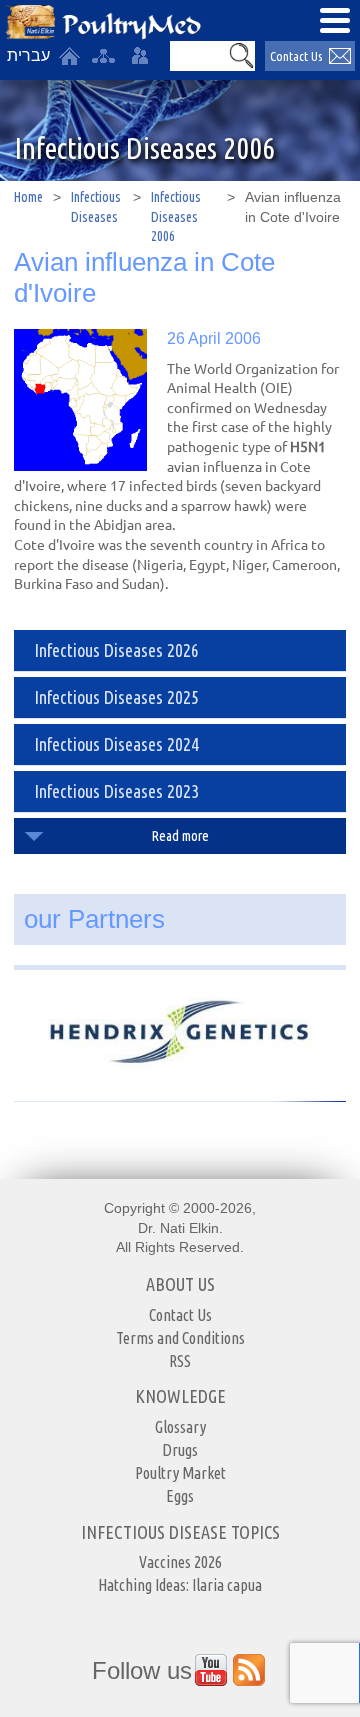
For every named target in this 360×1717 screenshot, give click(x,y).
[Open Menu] (335, 20)
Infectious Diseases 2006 (176, 216)
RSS (180, 1361)
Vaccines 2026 (180, 1562)
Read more (180, 836)
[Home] (69, 56)
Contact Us (296, 56)
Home (28, 197)
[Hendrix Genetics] (180, 1027)
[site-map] (103, 56)
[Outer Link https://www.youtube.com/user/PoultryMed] (211, 1670)
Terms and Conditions (180, 1338)
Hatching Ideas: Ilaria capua (180, 1585)
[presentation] (80, 399)
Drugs (180, 1450)
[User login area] (140, 56)
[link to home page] (103, 22)
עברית (28, 55)
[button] (241, 56)
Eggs (180, 1496)
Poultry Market (180, 1473)
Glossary (180, 1427)
